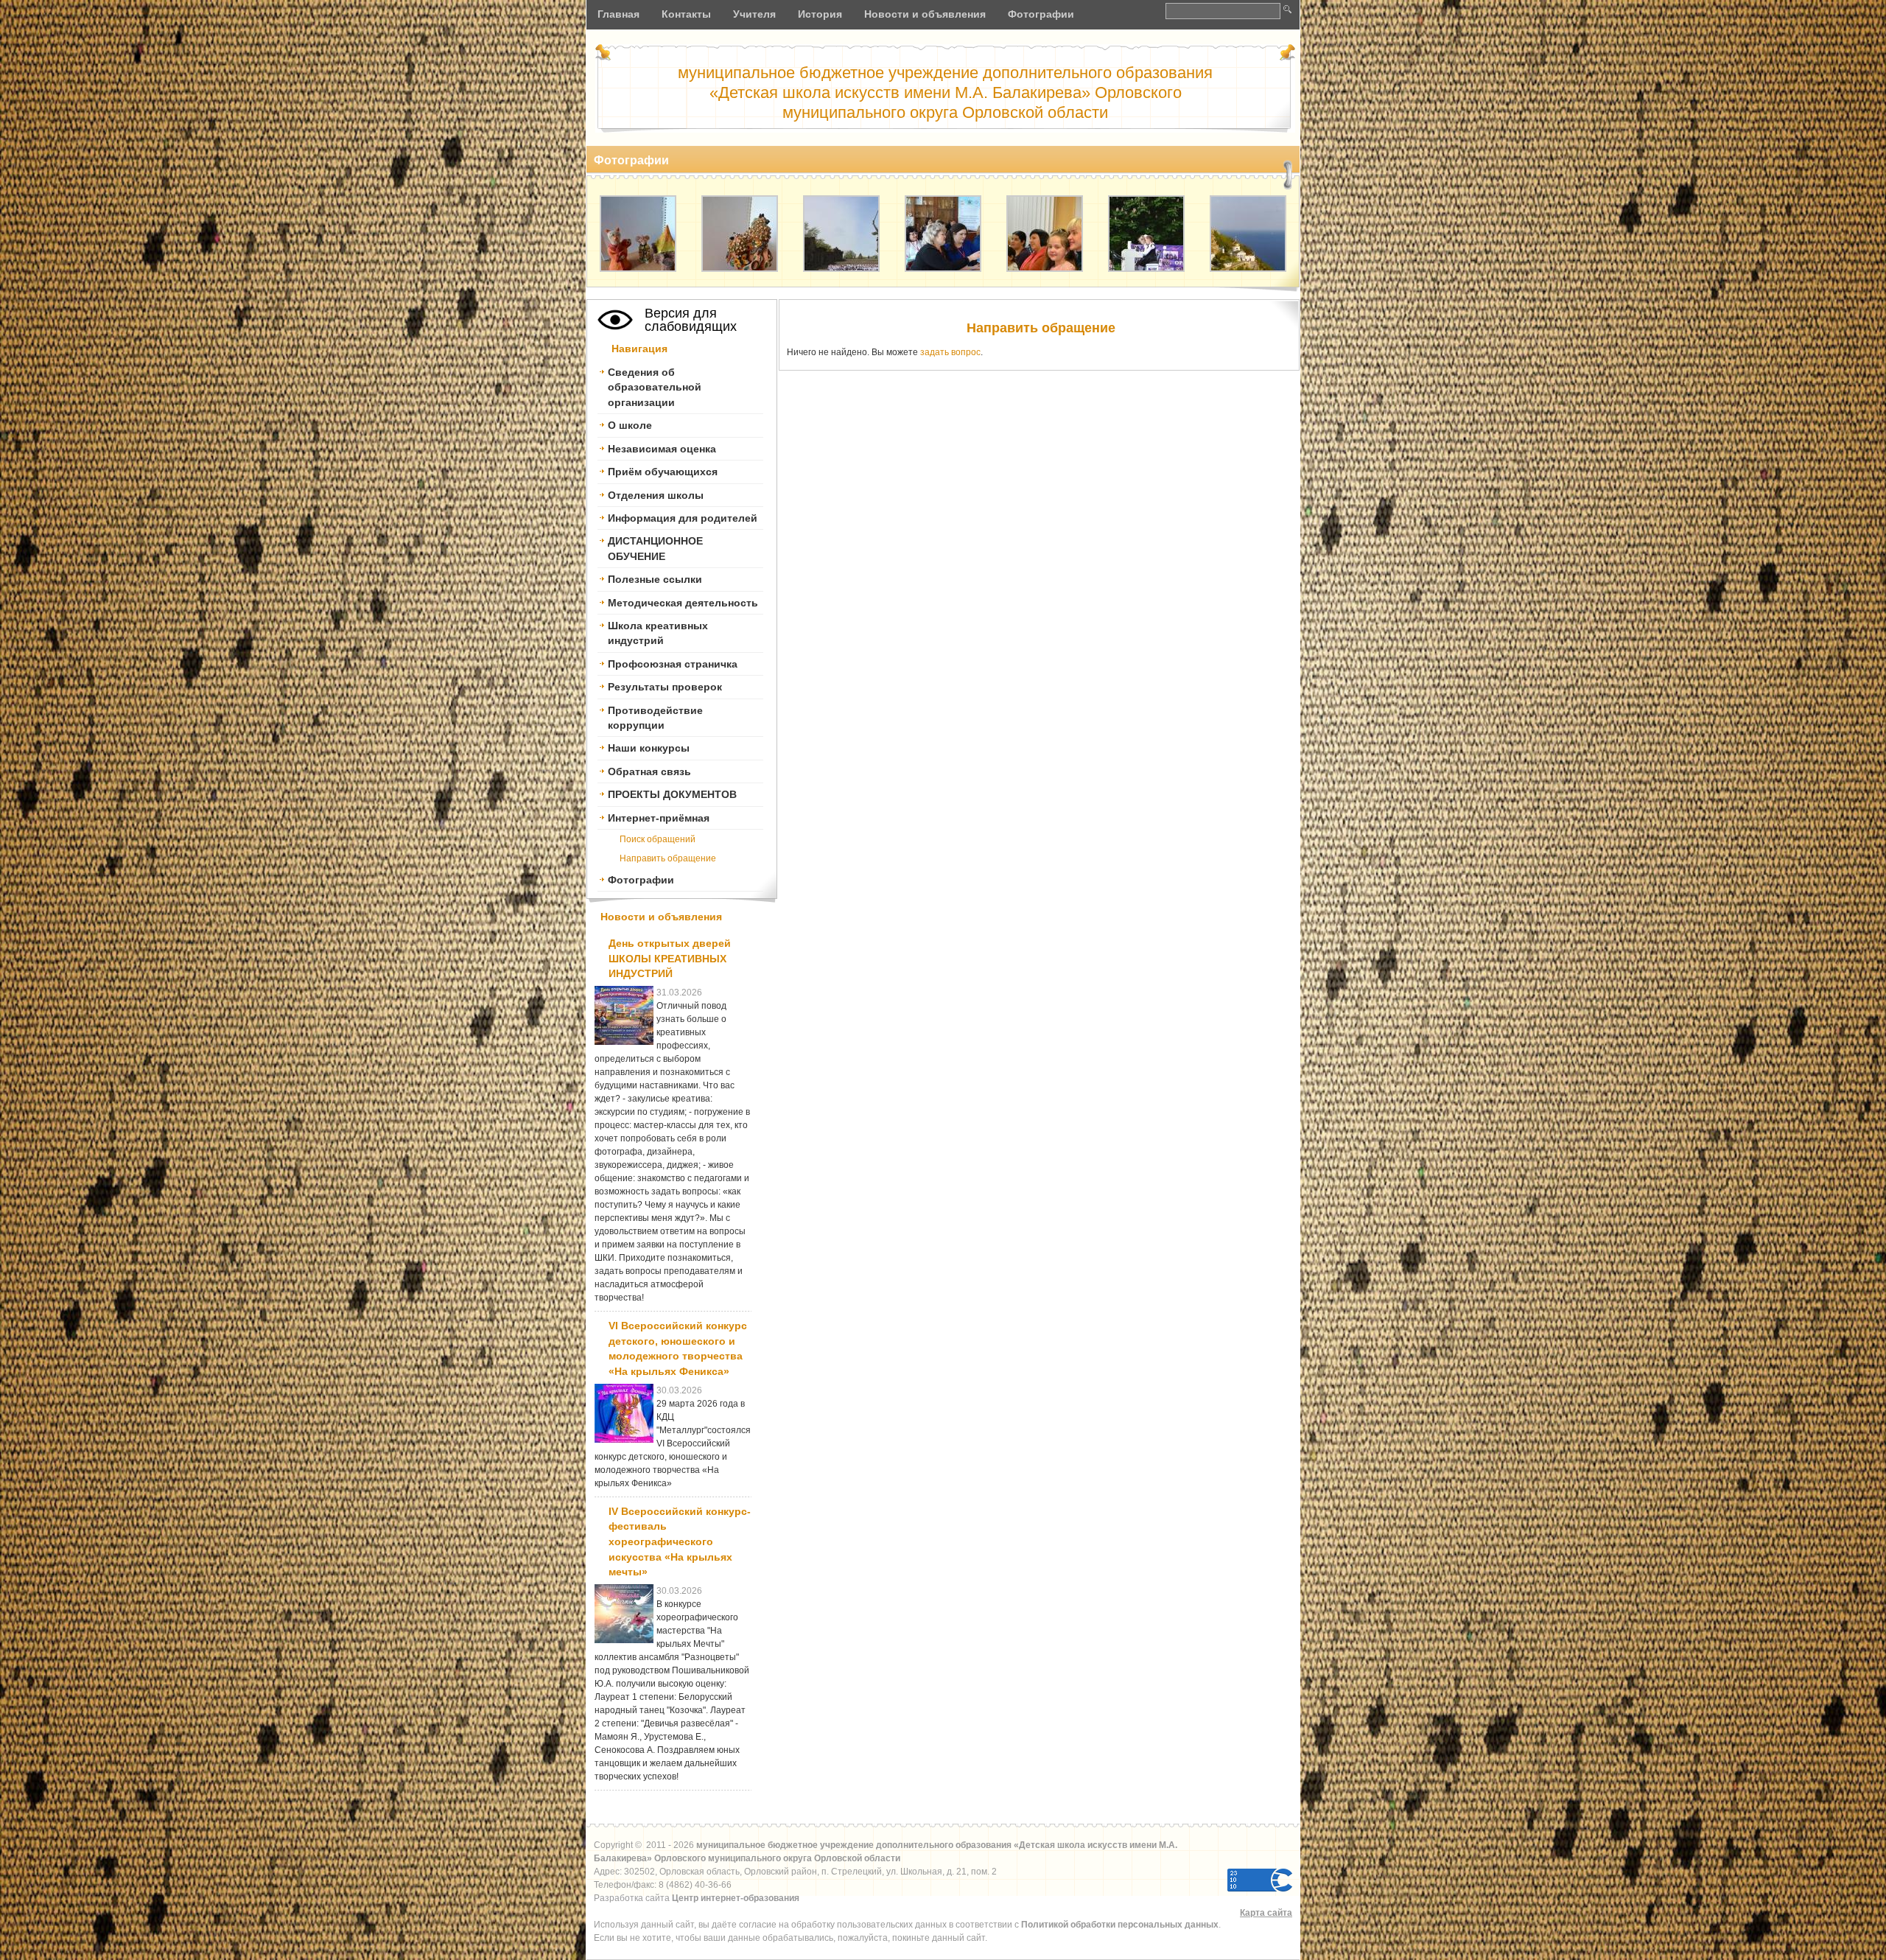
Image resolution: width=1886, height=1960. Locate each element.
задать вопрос (950, 352)
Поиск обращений (658, 839)
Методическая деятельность (683, 603)
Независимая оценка (662, 449)
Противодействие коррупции (655, 718)
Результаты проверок (665, 687)
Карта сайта (1266, 1913)
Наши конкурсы (649, 748)
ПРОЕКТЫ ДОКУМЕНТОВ (672, 794)
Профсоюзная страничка (673, 664)
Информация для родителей (683, 518)
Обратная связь (649, 771)
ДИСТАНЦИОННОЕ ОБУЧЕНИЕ (655, 548)
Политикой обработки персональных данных (1120, 1925)
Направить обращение (1041, 328)
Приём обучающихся (663, 472)
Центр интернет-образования (736, 1898)
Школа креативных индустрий (658, 633)
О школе (630, 425)
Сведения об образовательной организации (655, 387)
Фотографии (641, 880)
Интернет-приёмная (659, 818)
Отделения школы (656, 495)
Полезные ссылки (655, 579)
